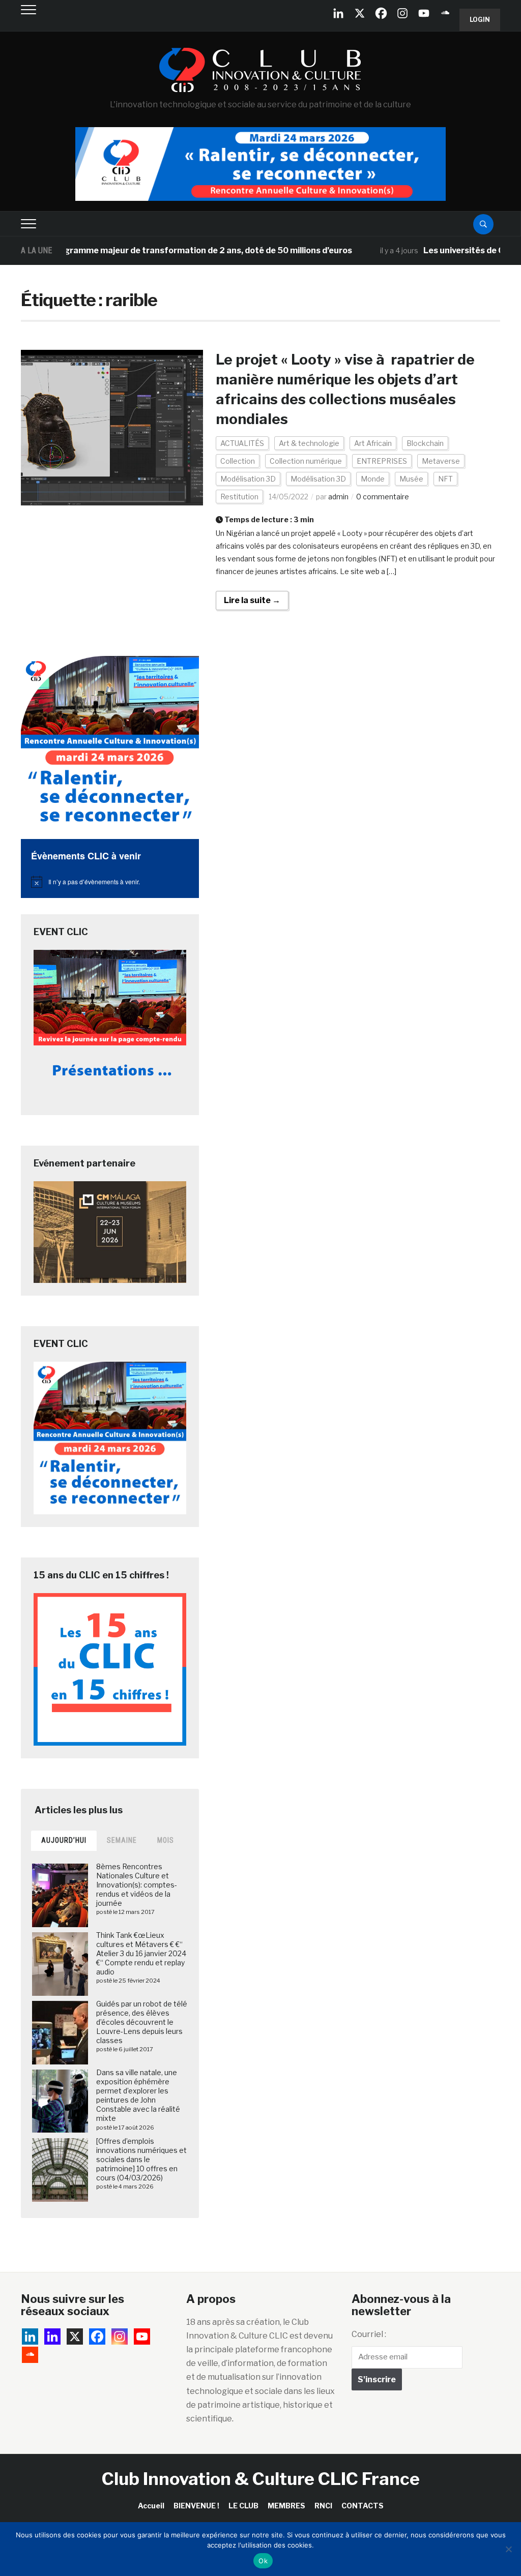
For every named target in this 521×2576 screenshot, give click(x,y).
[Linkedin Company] (338, 13)
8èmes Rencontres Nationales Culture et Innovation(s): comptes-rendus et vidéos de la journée (137, 1885)
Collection (238, 461)
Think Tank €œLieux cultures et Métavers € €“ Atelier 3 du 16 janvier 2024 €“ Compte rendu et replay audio (141, 1954)
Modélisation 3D (248, 479)
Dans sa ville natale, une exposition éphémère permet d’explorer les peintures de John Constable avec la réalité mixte (138, 2095)
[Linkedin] (52, 2337)
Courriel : (369, 2334)
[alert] (110, 882)
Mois (166, 1840)
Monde (373, 479)
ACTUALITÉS (242, 443)
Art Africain (373, 443)
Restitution (239, 497)
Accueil (151, 2506)
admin (338, 497)
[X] (360, 13)
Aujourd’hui (64, 1840)
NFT (445, 479)
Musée (411, 479)
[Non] (508, 2549)
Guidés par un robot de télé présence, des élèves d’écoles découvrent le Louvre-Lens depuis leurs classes (142, 2022)
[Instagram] (402, 13)
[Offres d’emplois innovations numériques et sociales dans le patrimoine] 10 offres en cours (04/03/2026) (141, 2160)
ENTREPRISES (382, 461)
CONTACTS (363, 2506)
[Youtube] (424, 13)
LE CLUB (243, 2506)
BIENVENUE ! (196, 2506)
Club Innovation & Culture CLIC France (261, 2479)
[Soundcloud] (445, 13)
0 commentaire (383, 497)
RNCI (323, 2506)
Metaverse (441, 461)
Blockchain (425, 443)
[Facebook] (381, 13)
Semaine (122, 1840)
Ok (263, 2561)
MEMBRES (286, 2506)
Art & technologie (309, 443)
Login (480, 20)
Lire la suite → (252, 600)
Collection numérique (306, 461)
